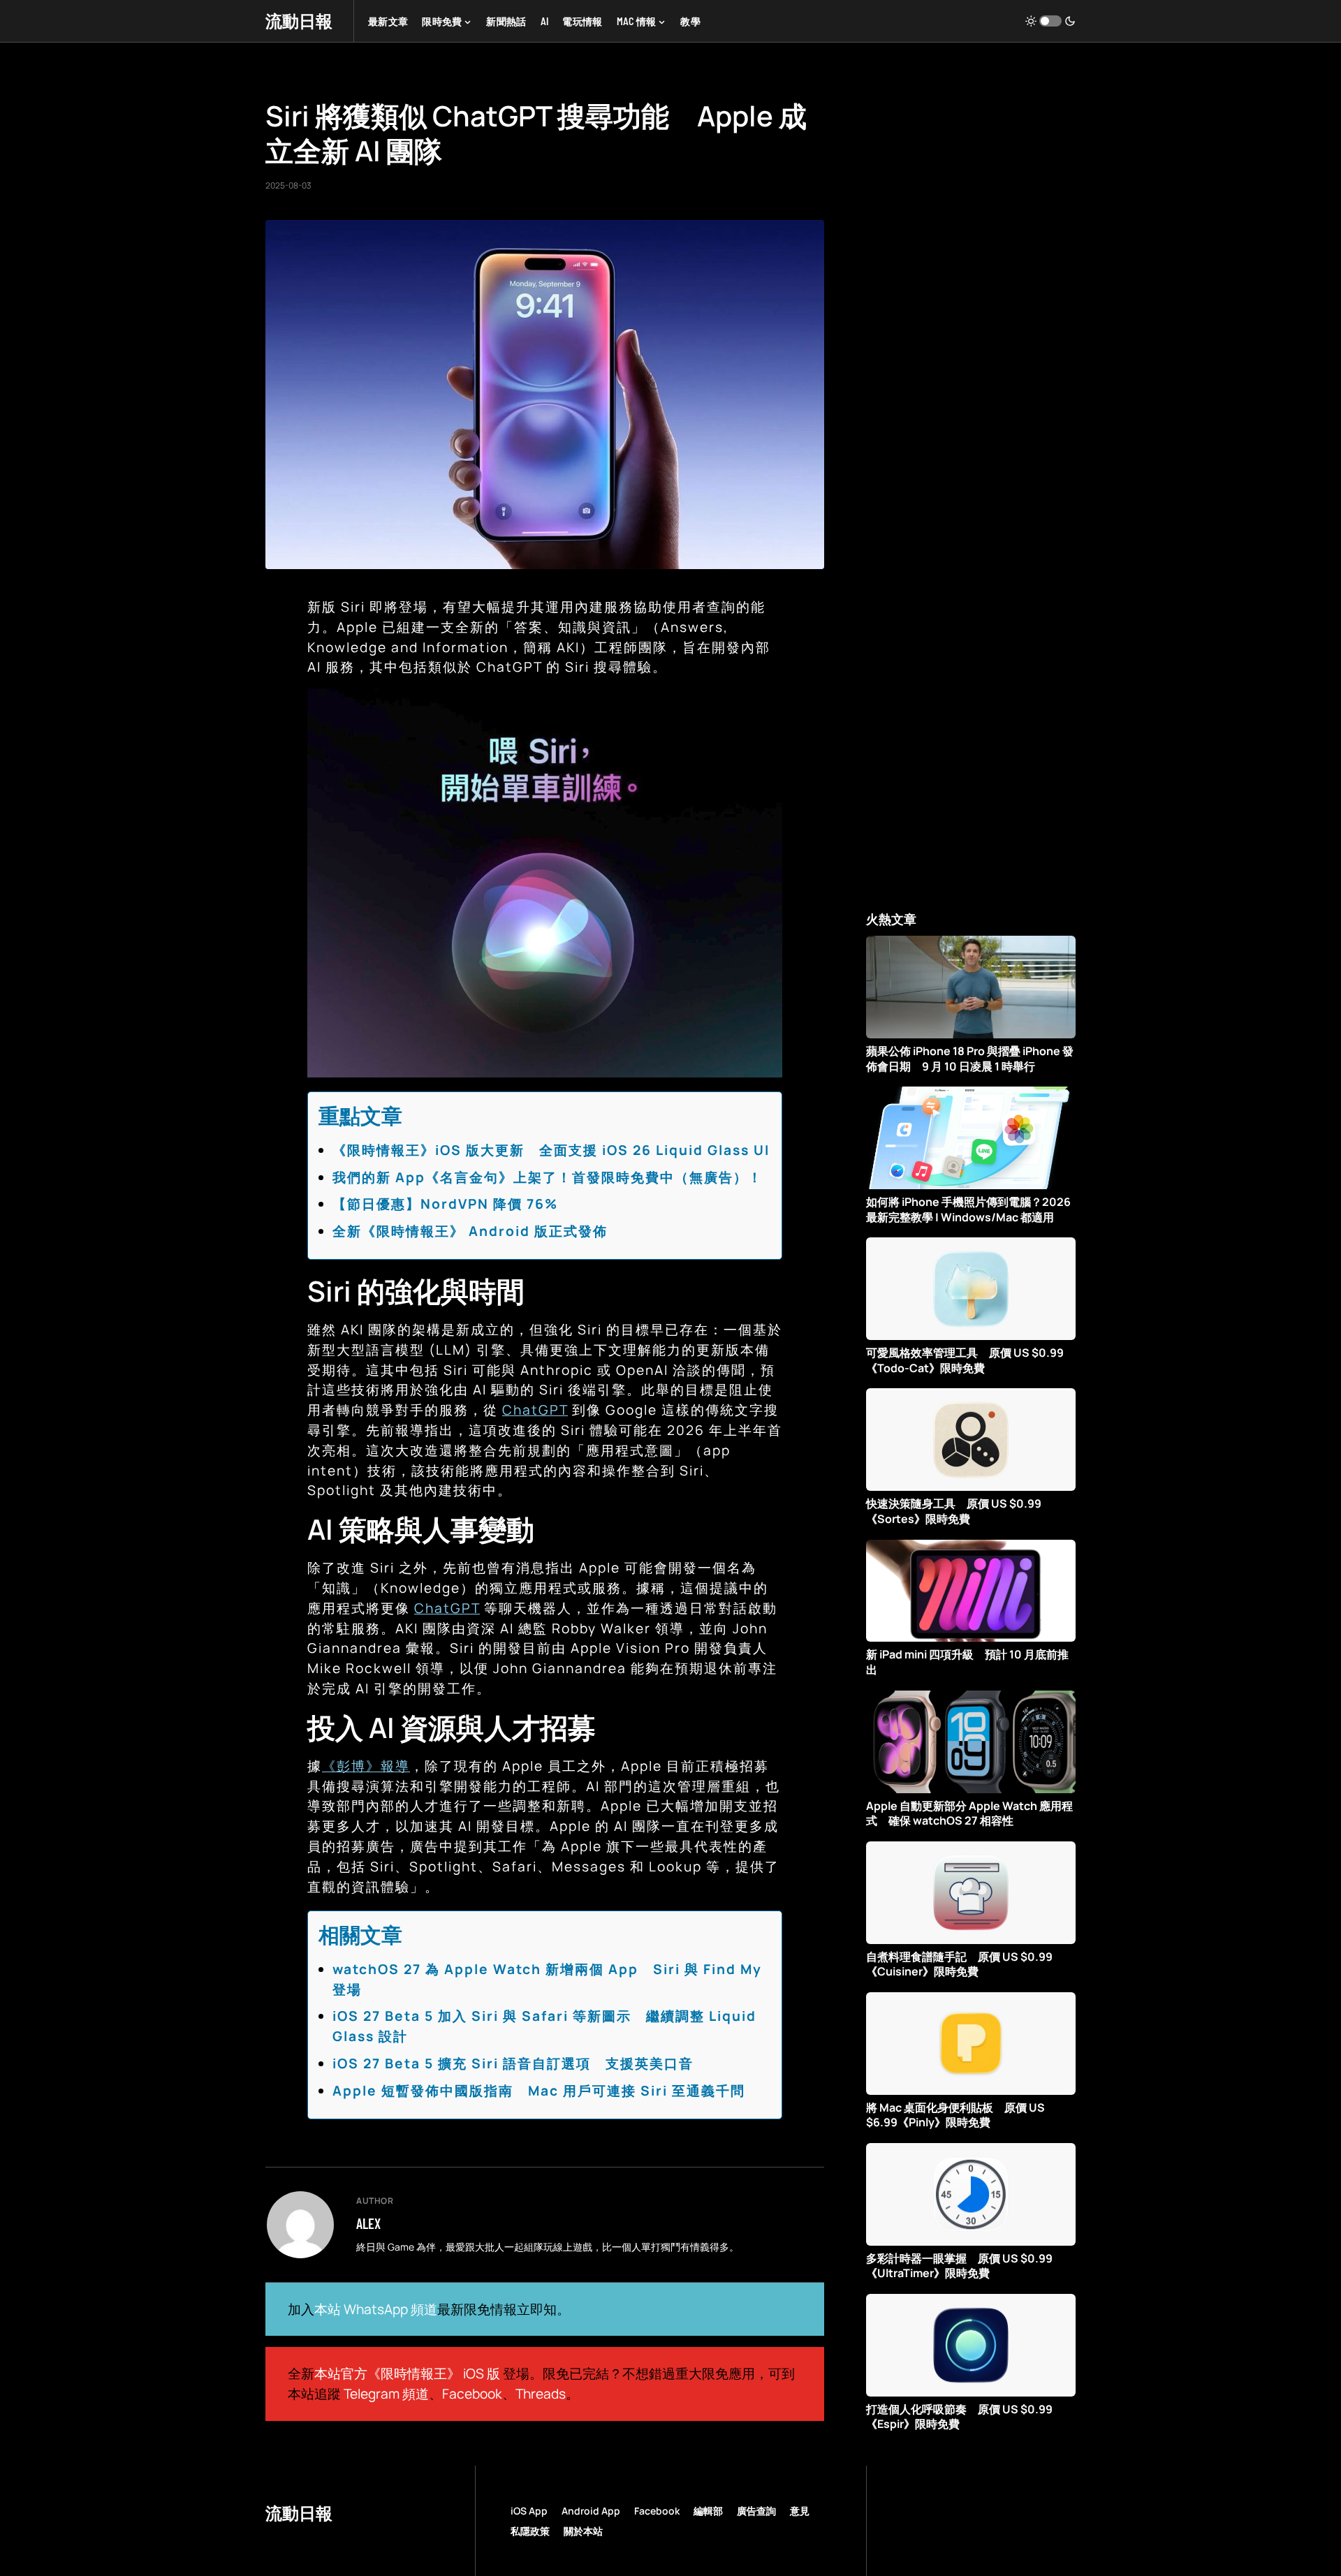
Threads (541, 2394)
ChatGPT (535, 1410)
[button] (1050, 21)
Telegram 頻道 (386, 2394)
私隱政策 (530, 2531)
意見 (800, 2511)
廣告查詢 (756, 2511)
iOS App (529, 2511)
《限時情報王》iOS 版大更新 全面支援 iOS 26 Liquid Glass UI (551, 1150)
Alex (368, 2223)
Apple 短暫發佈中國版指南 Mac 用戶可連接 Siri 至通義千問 (539, 2091)
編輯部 (708, 2511)
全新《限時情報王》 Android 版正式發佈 (470, 1231)
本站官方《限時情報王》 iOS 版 (407, 2373)
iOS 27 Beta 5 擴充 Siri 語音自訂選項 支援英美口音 (513, 2063)
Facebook (472, 2394)
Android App (591, 2511)
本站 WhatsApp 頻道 (376, 2309)
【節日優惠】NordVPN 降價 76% (445, 1204)
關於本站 (583, 2531)
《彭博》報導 (366, 1766)
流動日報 (299, 21)
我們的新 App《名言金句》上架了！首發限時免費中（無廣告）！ (548, 1177)
